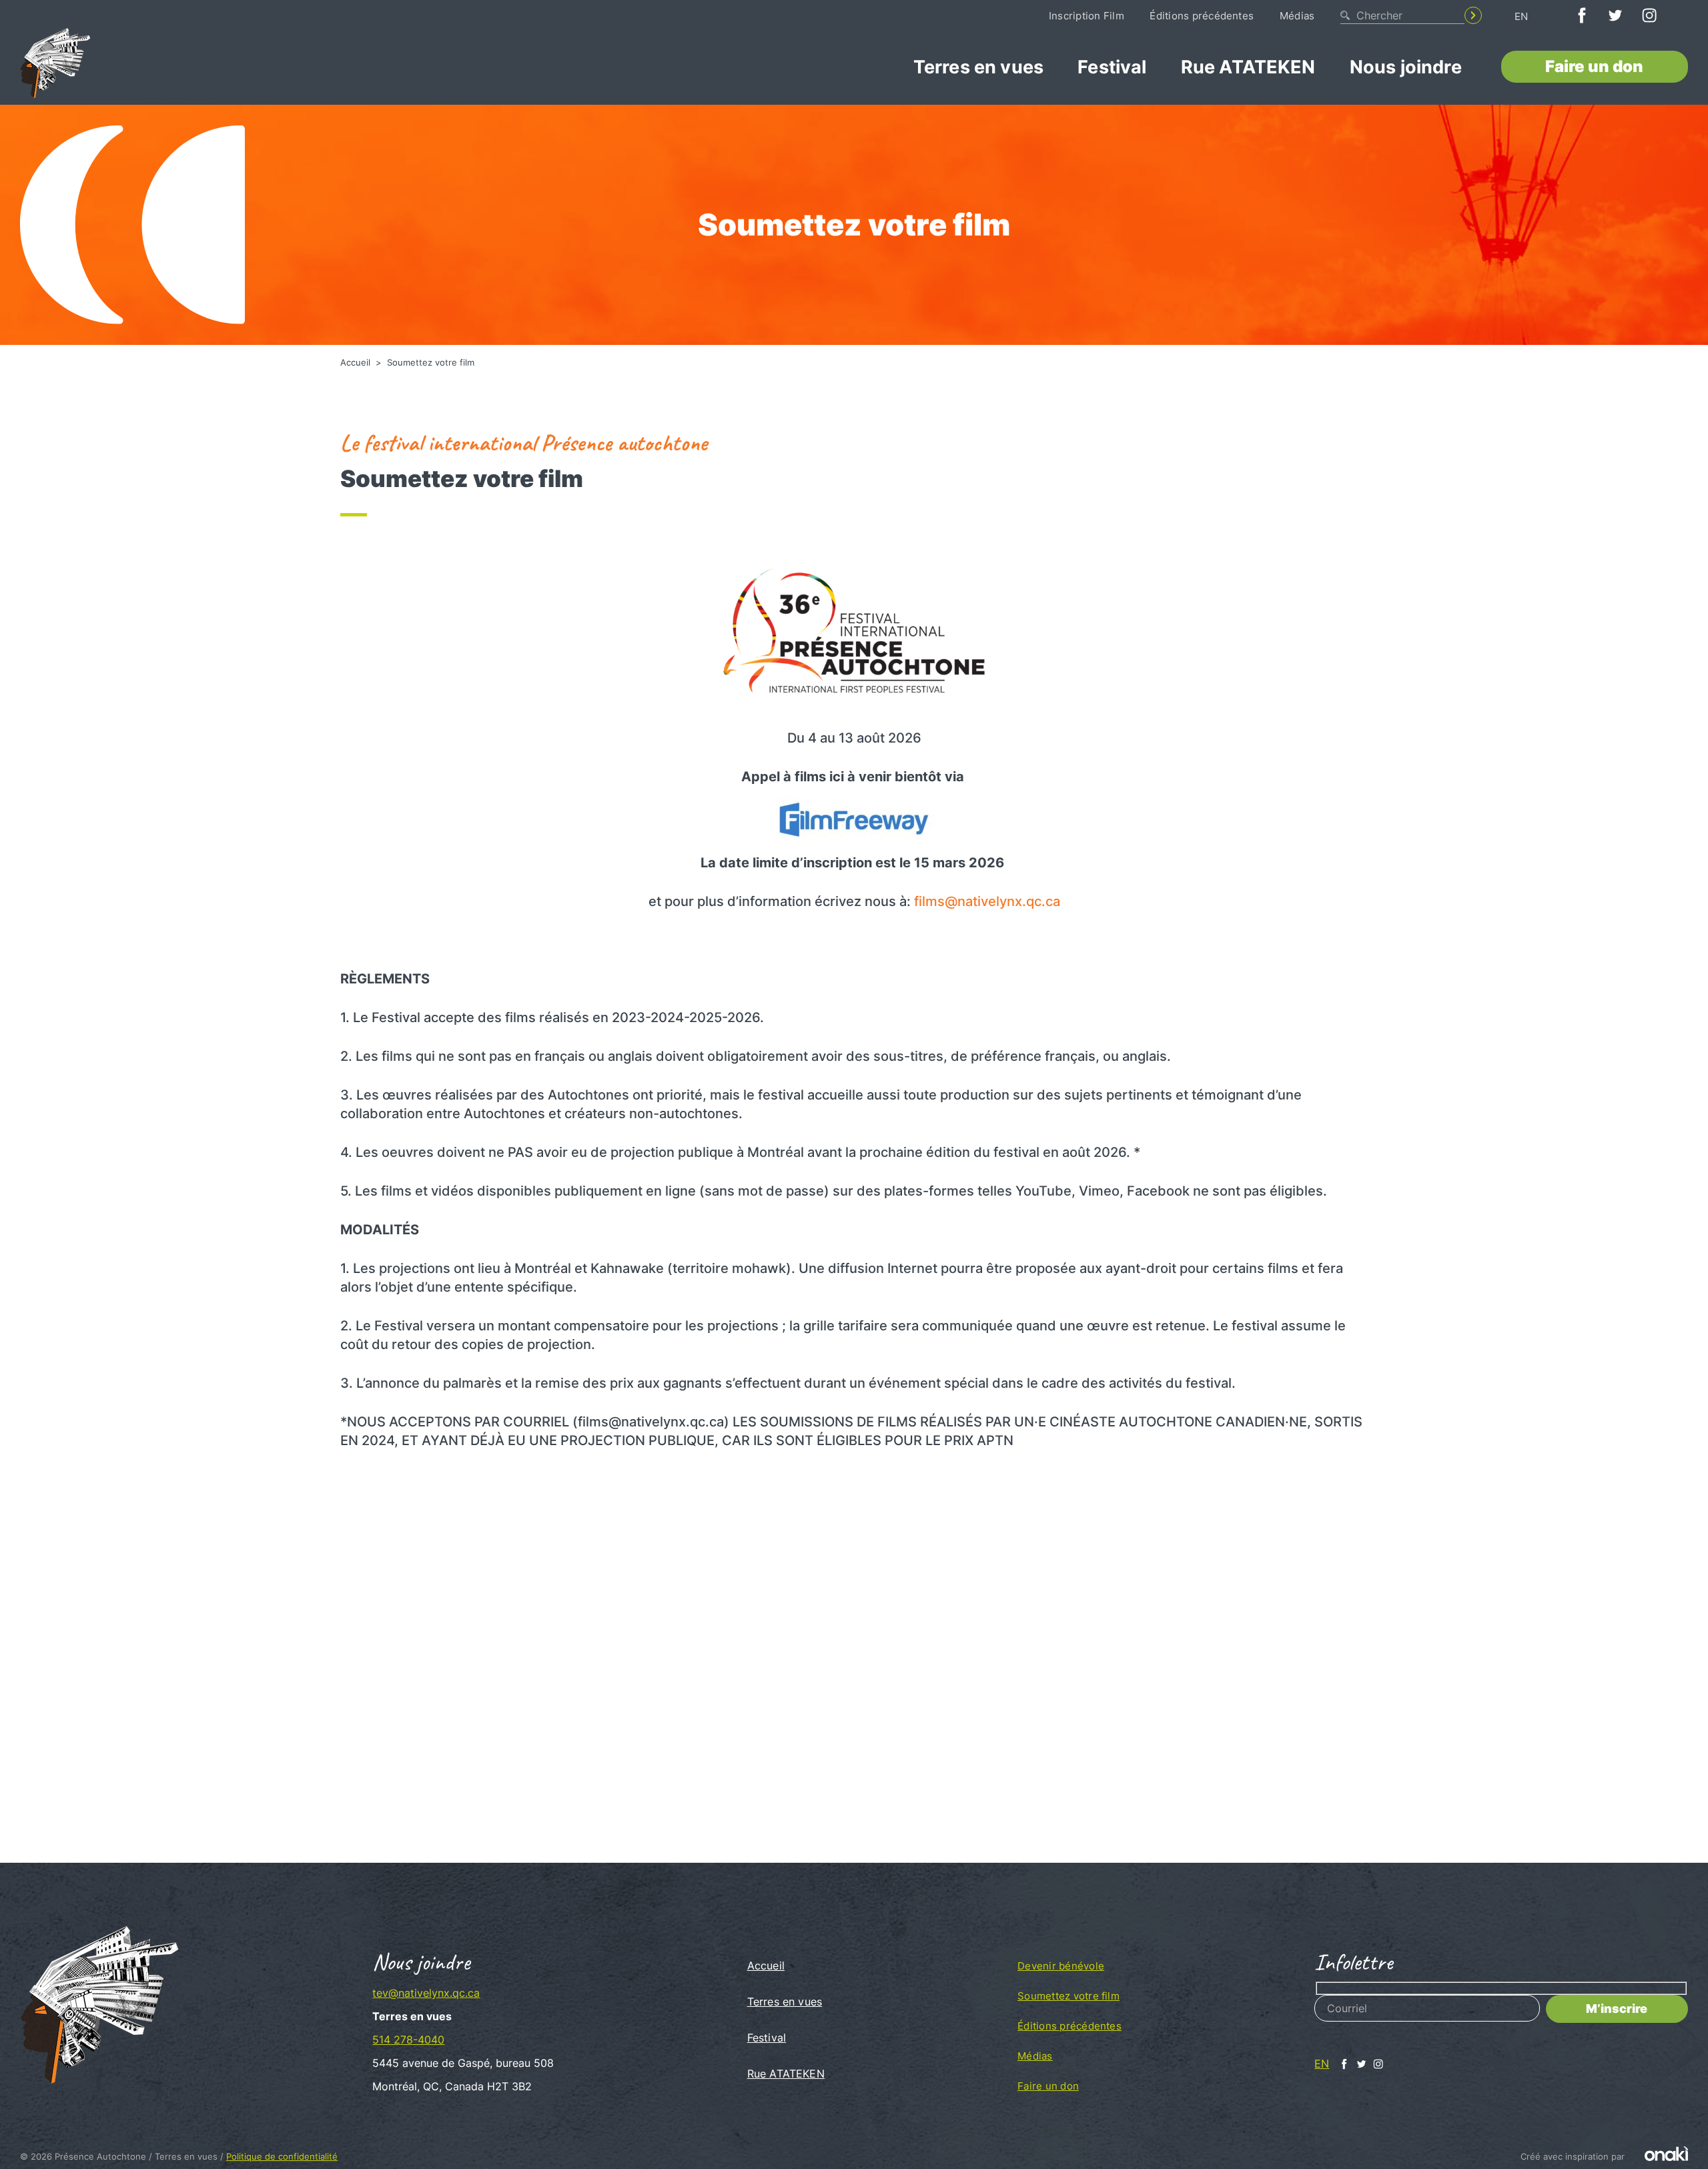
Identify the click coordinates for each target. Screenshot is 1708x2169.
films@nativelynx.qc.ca (987, 901)
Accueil (357, 362)
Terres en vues (978, 67)
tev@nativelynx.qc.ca (426, 1993)
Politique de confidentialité (282, 2156)
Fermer (1123, 1513)
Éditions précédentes (1202, 16)
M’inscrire (1617, 2009)
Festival (1112, 67)
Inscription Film (1087, 16)
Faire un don (1594, 66)
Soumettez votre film (1069, 1996)
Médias (1297, 16)
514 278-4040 (408, 2040)
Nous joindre (1406, 67)
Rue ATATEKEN (1248, 67)
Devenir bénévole (1061, 1966)
